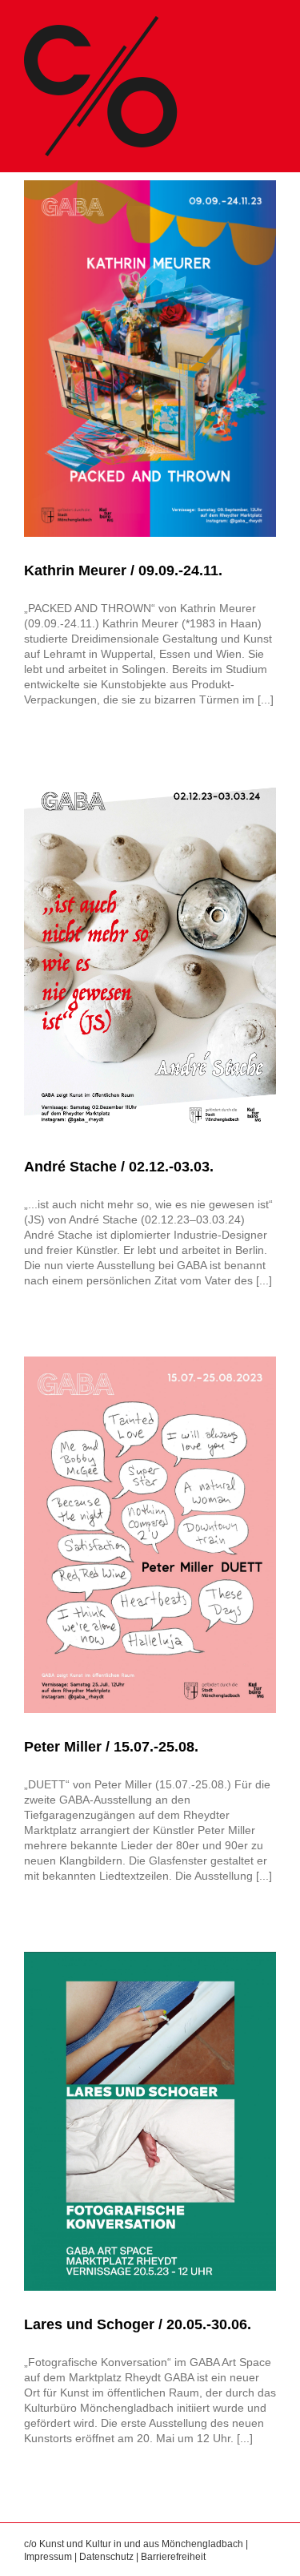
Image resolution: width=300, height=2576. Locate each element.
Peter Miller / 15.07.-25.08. (111, 1747)
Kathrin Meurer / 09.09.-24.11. (123, 570)
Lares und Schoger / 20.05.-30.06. (138, 2324)
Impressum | (52, 2557)
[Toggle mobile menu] (270, 24)
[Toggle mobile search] (241, 24)
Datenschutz (106, 2557)
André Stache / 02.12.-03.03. (119, 1167)
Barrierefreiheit (173, 2557)
